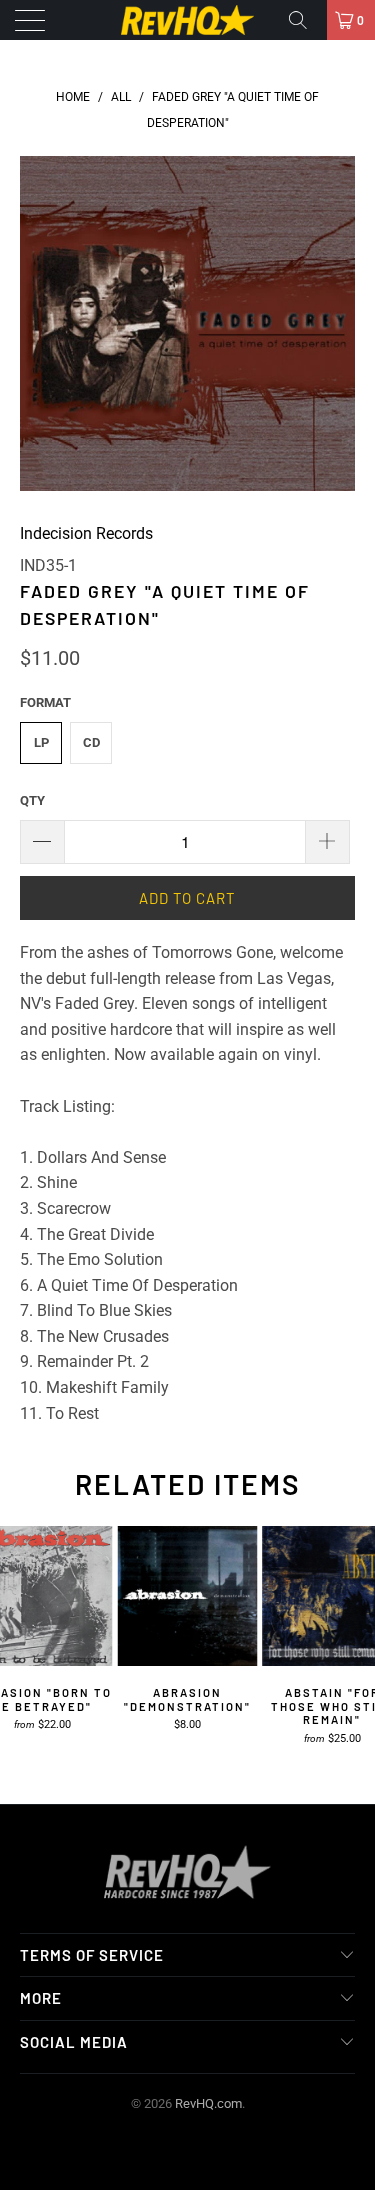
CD (91, 742)
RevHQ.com (208, 2103)
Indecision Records (86, 533)
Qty (32, 800)
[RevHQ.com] (188, 20)
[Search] (305, 20)
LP (41, 742)
